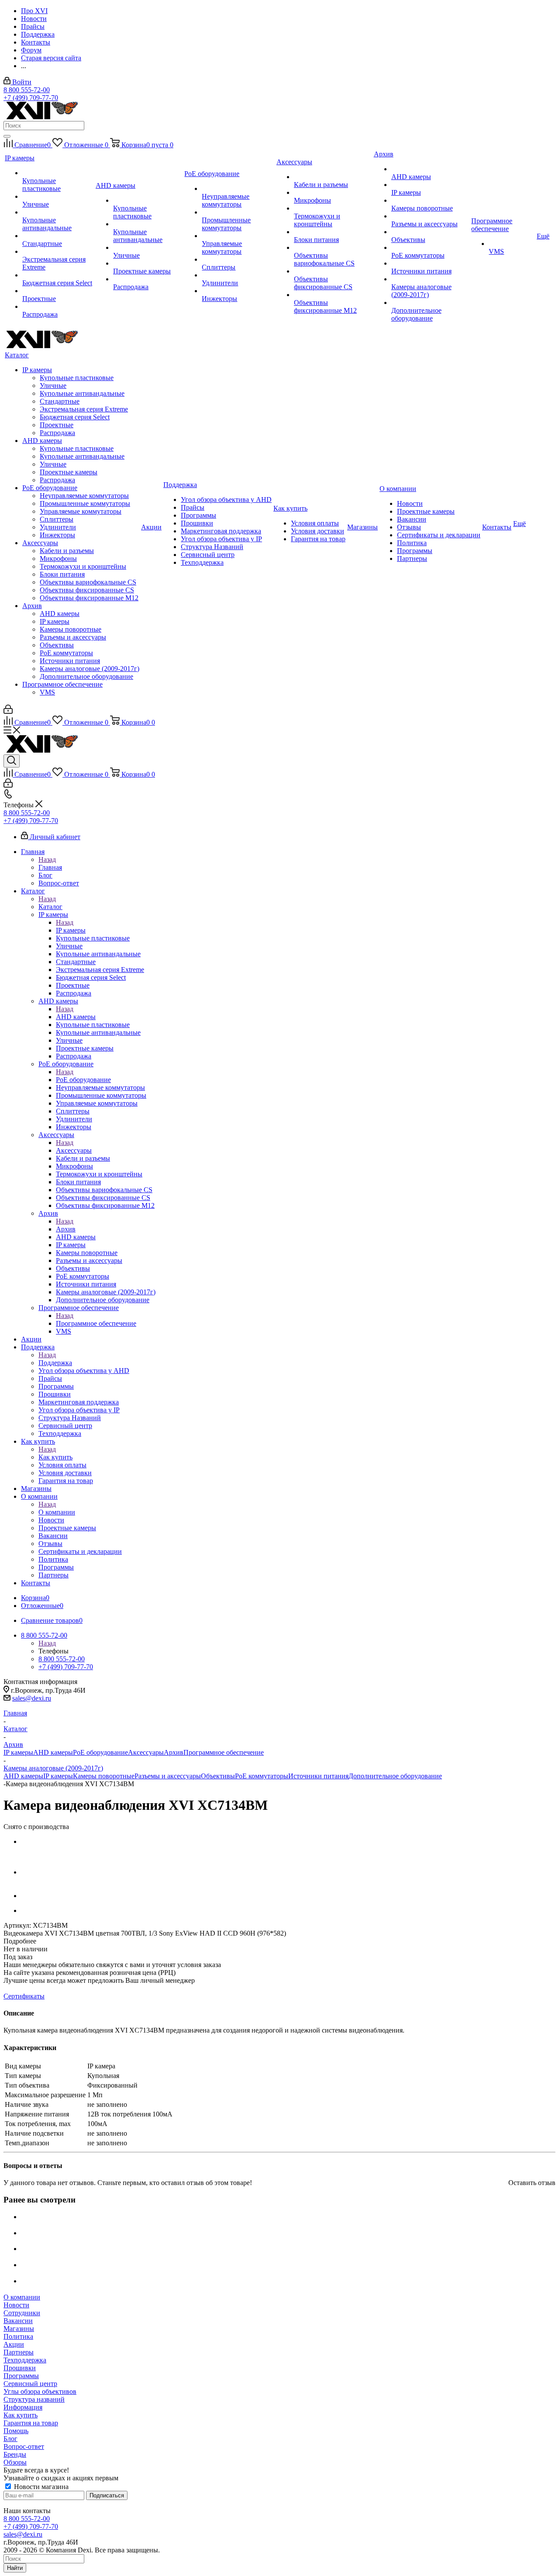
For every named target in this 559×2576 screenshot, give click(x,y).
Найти (15, 2568)
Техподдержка (25, 2360)
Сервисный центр (30, 2384)
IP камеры (71, 930)
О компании (57, 1512)
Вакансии (18, 2321)
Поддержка (55, 1363)
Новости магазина (40, 2487)
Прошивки (20, 2368)
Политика (18, 2336)
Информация (23, 2407)
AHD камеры (76, 1017)
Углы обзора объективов (40, 2391)
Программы (21, 2376)
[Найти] (7, 136)
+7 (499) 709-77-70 (31, 98)
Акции (14, 2344)
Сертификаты (24, 1996)
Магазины (19, 2329)
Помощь (16, 2431)
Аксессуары (74, 1150)
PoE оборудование (83, 1080)
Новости (16, 2305)
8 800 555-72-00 (27, 90)
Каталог (50, 907)
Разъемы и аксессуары (168, 1776)
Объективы (218, 1776)
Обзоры (15, 2462)
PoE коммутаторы (262, 1776)
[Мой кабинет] (8, 711)
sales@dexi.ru (32, 1698)
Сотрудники (22, 2313)
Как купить (55, 1457)
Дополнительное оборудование (395, 1776)
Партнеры (19, 2352)
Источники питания (318, 1776)
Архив (66, 1229)
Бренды (15, 2454)
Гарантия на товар (31, 2423)
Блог (10, 2439)
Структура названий (34, 2399)
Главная (50, 867)
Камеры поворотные (104, 1776)
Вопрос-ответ (24, 2446)
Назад (47, 859)
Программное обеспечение (96, 1323)
